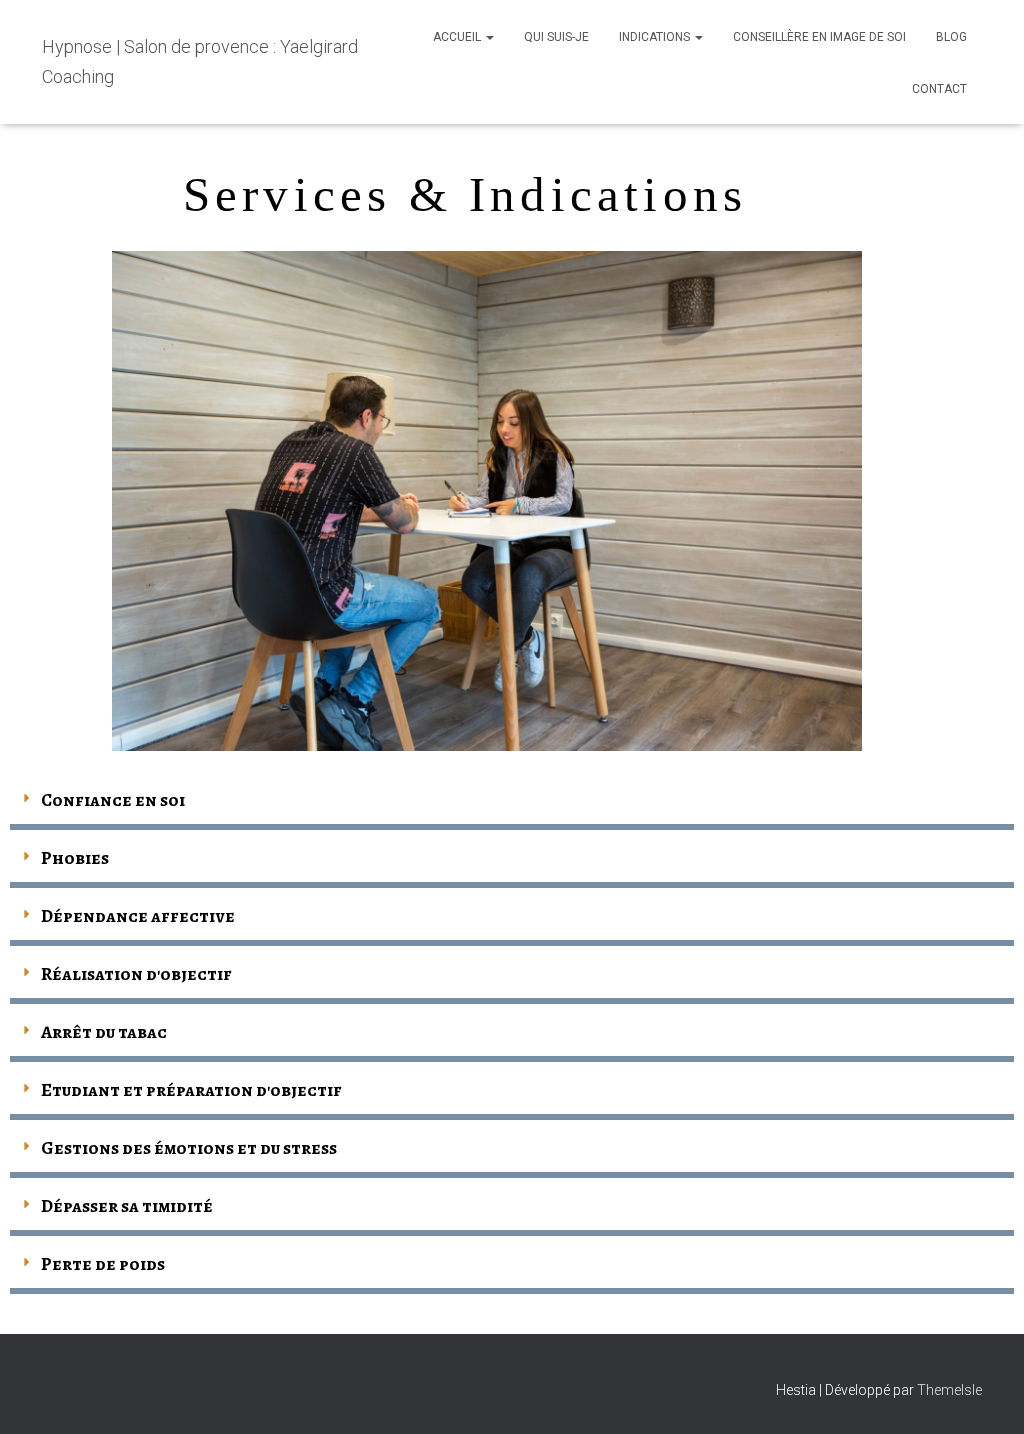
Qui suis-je (556, 37)
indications (656, 37)
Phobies (75, 858)
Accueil (458, 37)
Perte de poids (103, 1264)
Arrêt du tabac (104, 1032)
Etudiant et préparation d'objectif (191, 1090)
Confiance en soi (113, 800)
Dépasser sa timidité (127, 1206)
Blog (951, 37)
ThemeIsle (949, 1390)
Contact (939, 89)
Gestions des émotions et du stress (189, 1148)
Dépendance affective (138, 916)
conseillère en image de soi (819, 37)
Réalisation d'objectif (136, 974)
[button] (489, 37)
